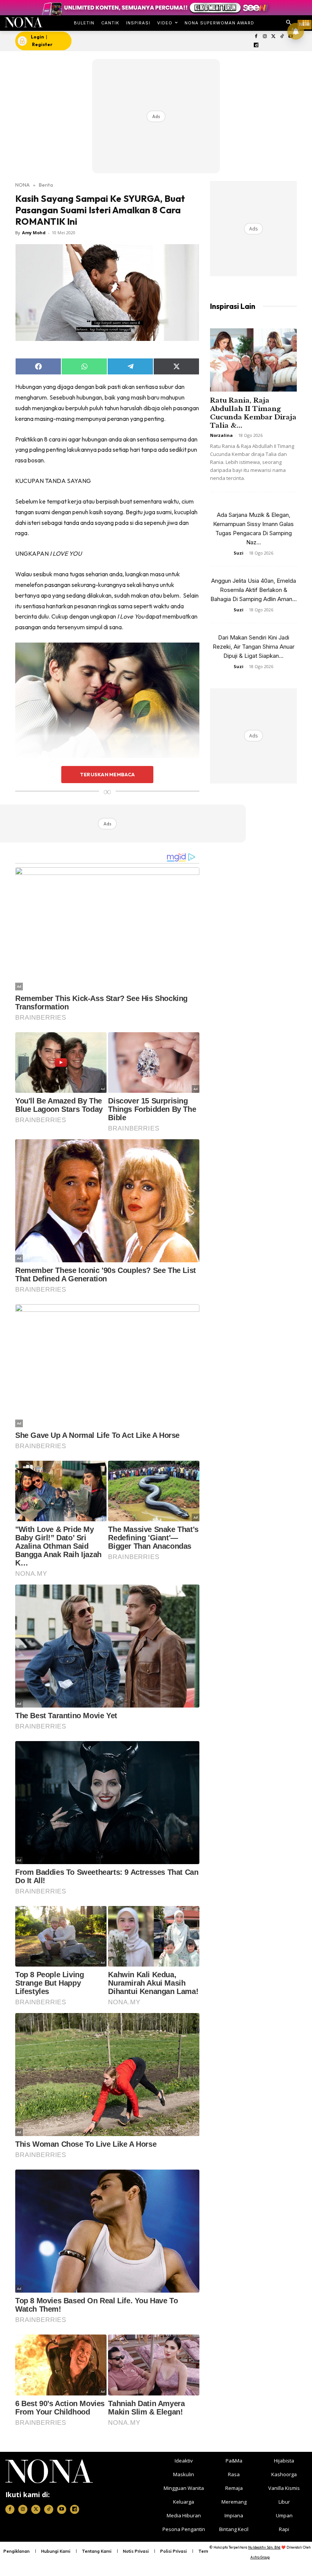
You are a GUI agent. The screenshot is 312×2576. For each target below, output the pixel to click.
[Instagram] (265, 37)
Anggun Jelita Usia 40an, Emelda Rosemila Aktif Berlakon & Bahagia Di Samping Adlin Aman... (254, 590)
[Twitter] (273, 37)
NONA (22, 185)
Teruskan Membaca (107, 774)
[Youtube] (62, 2509)
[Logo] (23, 22)
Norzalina (221, 435)
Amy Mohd (34, 233)
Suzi (239, 553)
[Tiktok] (282, 37)
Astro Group (260, 2557)
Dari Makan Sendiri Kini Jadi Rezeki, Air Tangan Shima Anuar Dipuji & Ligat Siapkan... (254, 647)
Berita (46, 185)
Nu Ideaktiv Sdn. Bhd (264, 2547)
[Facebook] (256, 37)
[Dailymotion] (256, 46)
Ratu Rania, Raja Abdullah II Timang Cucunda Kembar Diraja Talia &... (253, 413)
